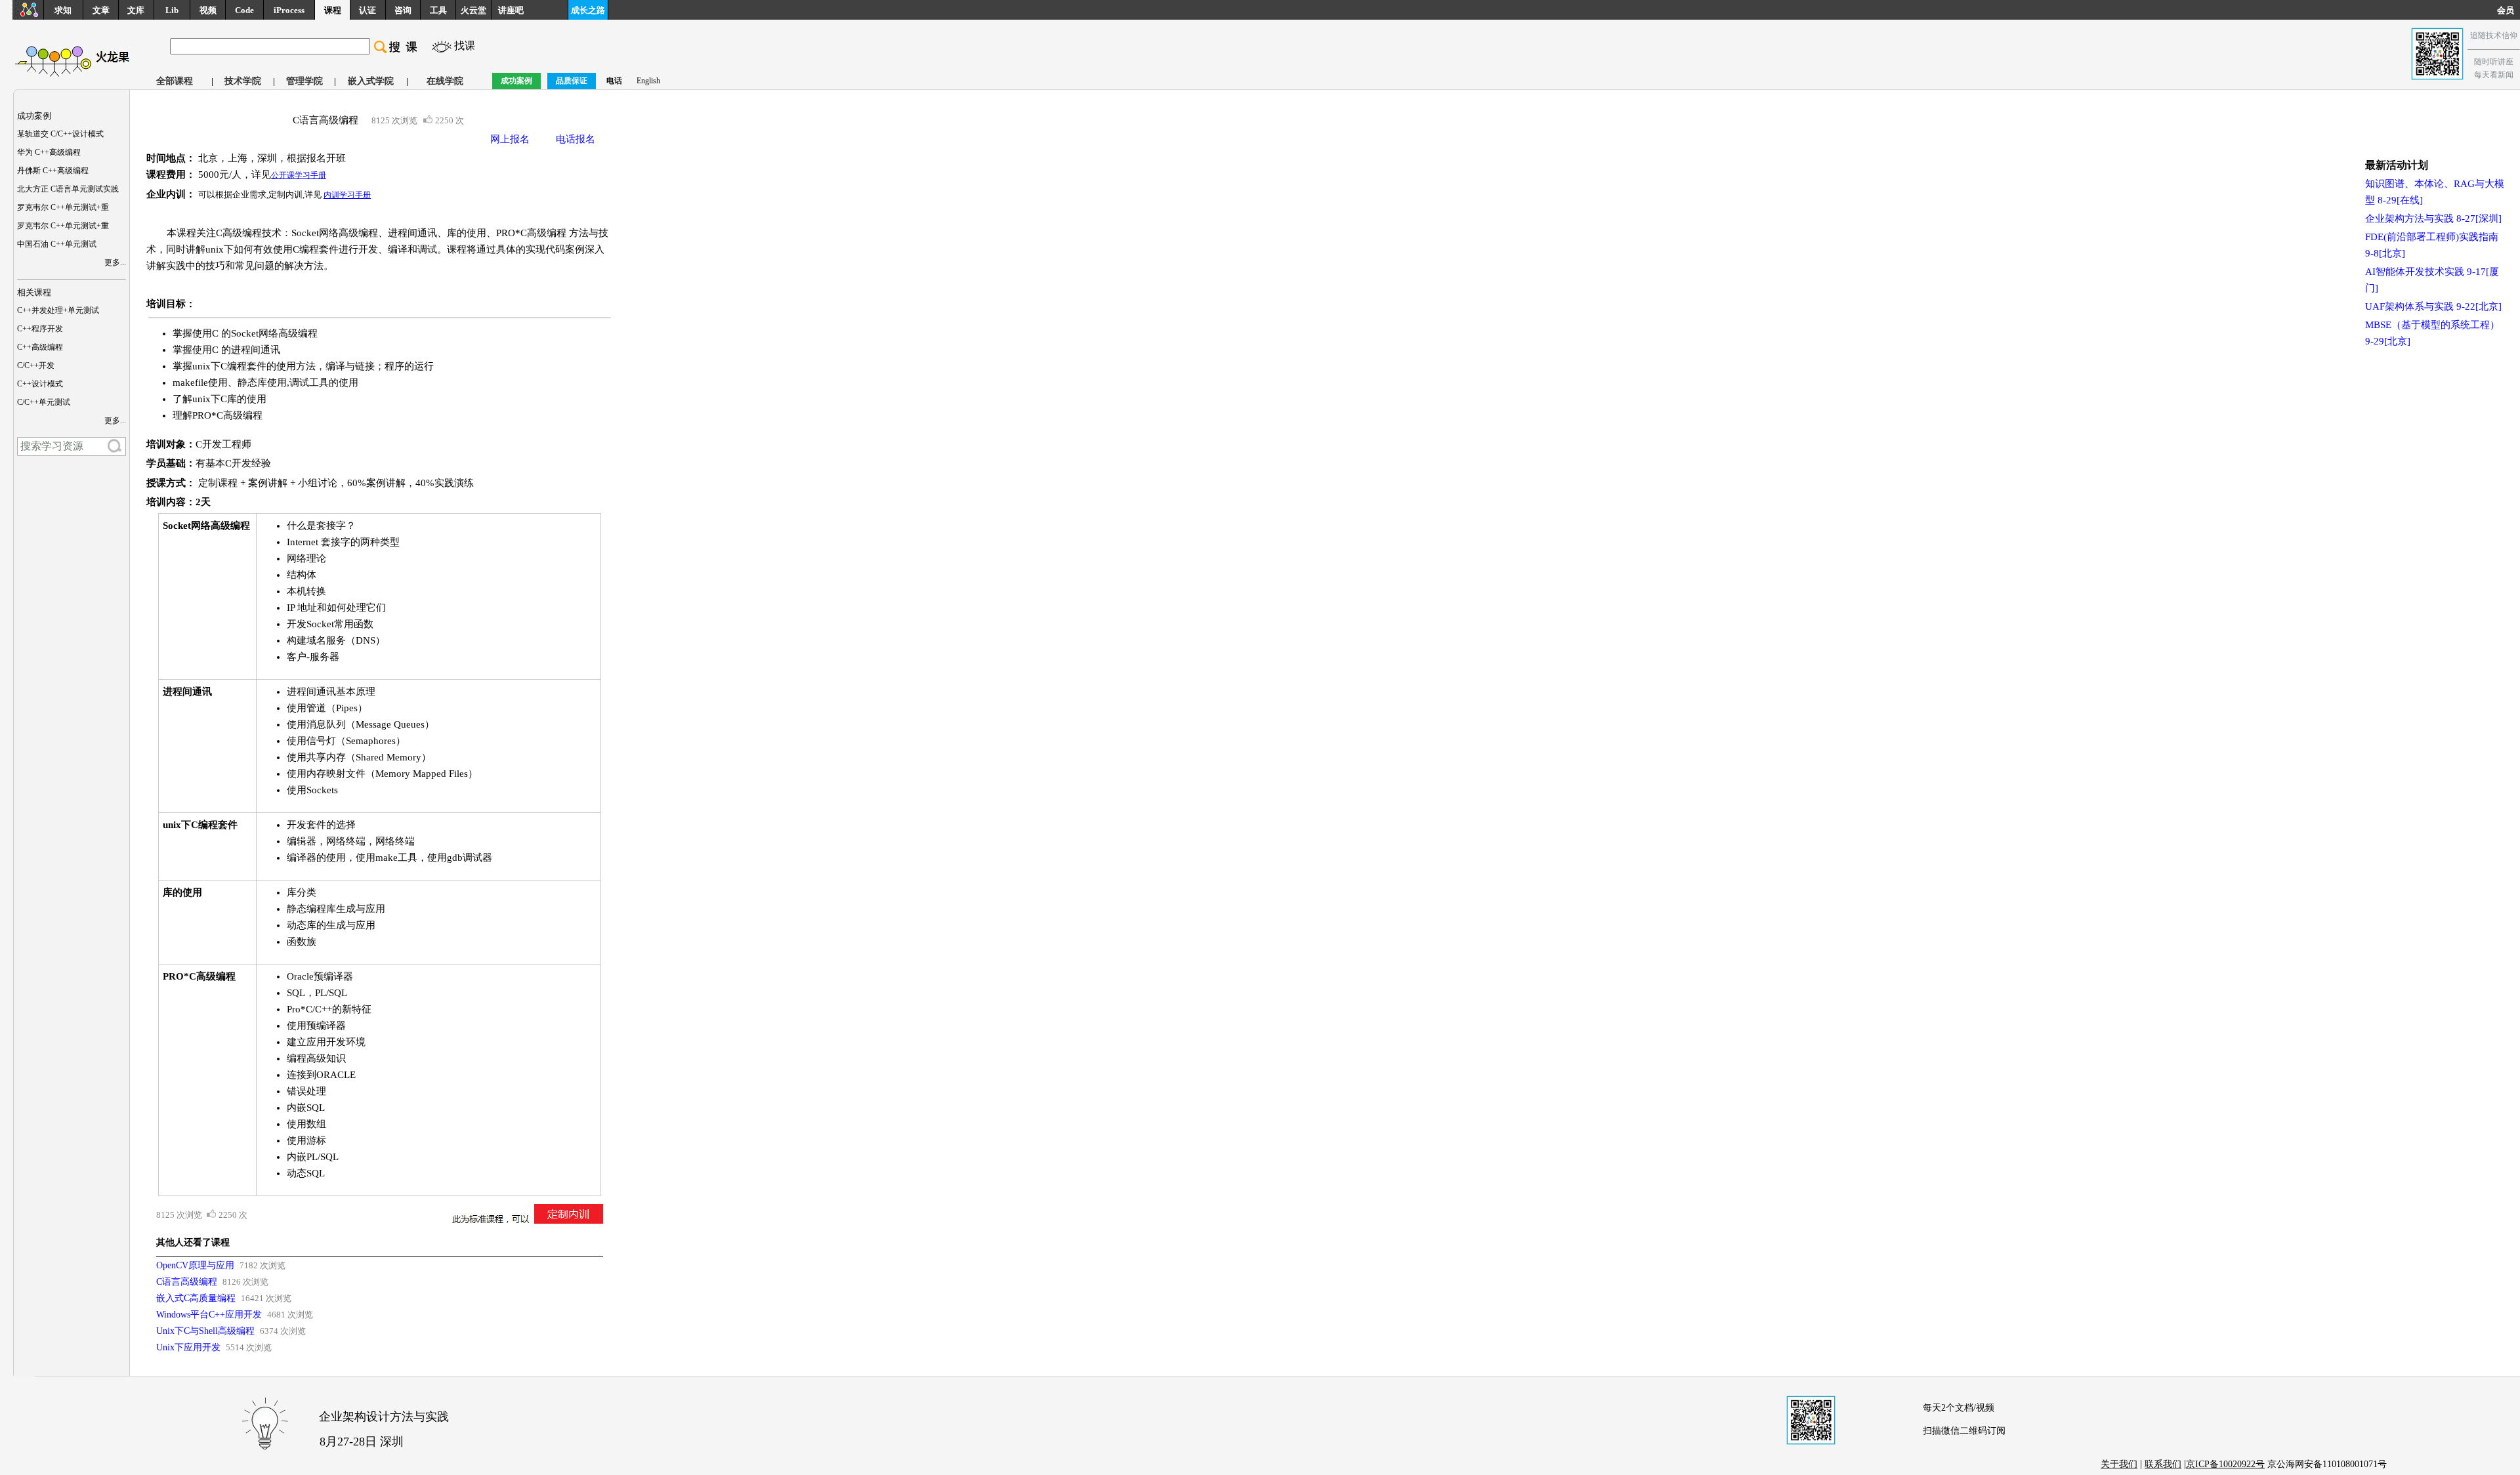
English (648, 81)
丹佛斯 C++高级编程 (53, 171)
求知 (63, 10)
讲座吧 (511, 10)
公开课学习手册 (299, 175)
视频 (208, 10)
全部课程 (175, 81)
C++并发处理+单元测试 (58, 310)
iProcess (289, 10)
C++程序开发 (40, 329)
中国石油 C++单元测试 (57, 244)
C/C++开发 (36, 365)
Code (244, 10)
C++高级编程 (40, 347)
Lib (172, 10)
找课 (465, 46)
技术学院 (243, 81)
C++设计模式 (40, 384)
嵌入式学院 (371, 81)
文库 (136, 10)
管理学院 (304, 81)
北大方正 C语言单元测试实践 (68, 189)
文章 (101, 10)
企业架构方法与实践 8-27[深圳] (2433, 218)
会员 (2509, 10)
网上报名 (510, 139)
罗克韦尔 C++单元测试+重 (63, 207)
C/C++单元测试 (44, 402)
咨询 (403, 10)
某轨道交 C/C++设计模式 (60, 134)
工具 (438, 10)
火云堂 (473, 10)
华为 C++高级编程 (49, 152)
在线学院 (445, 81)
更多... (115, 262)
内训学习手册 (347, 195)
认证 (367, 10)
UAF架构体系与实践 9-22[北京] (2433, 306)
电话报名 (576, 139)
